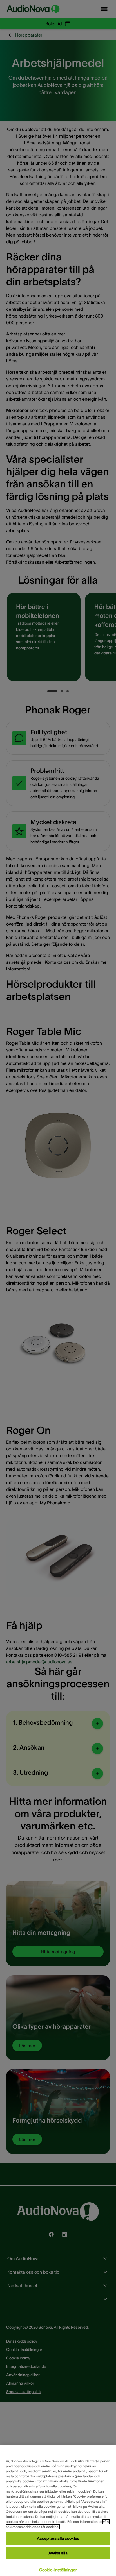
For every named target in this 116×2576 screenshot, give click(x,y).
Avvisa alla (58, 2553)
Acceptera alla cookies (58, 2538)
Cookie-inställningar (58, 2570)
